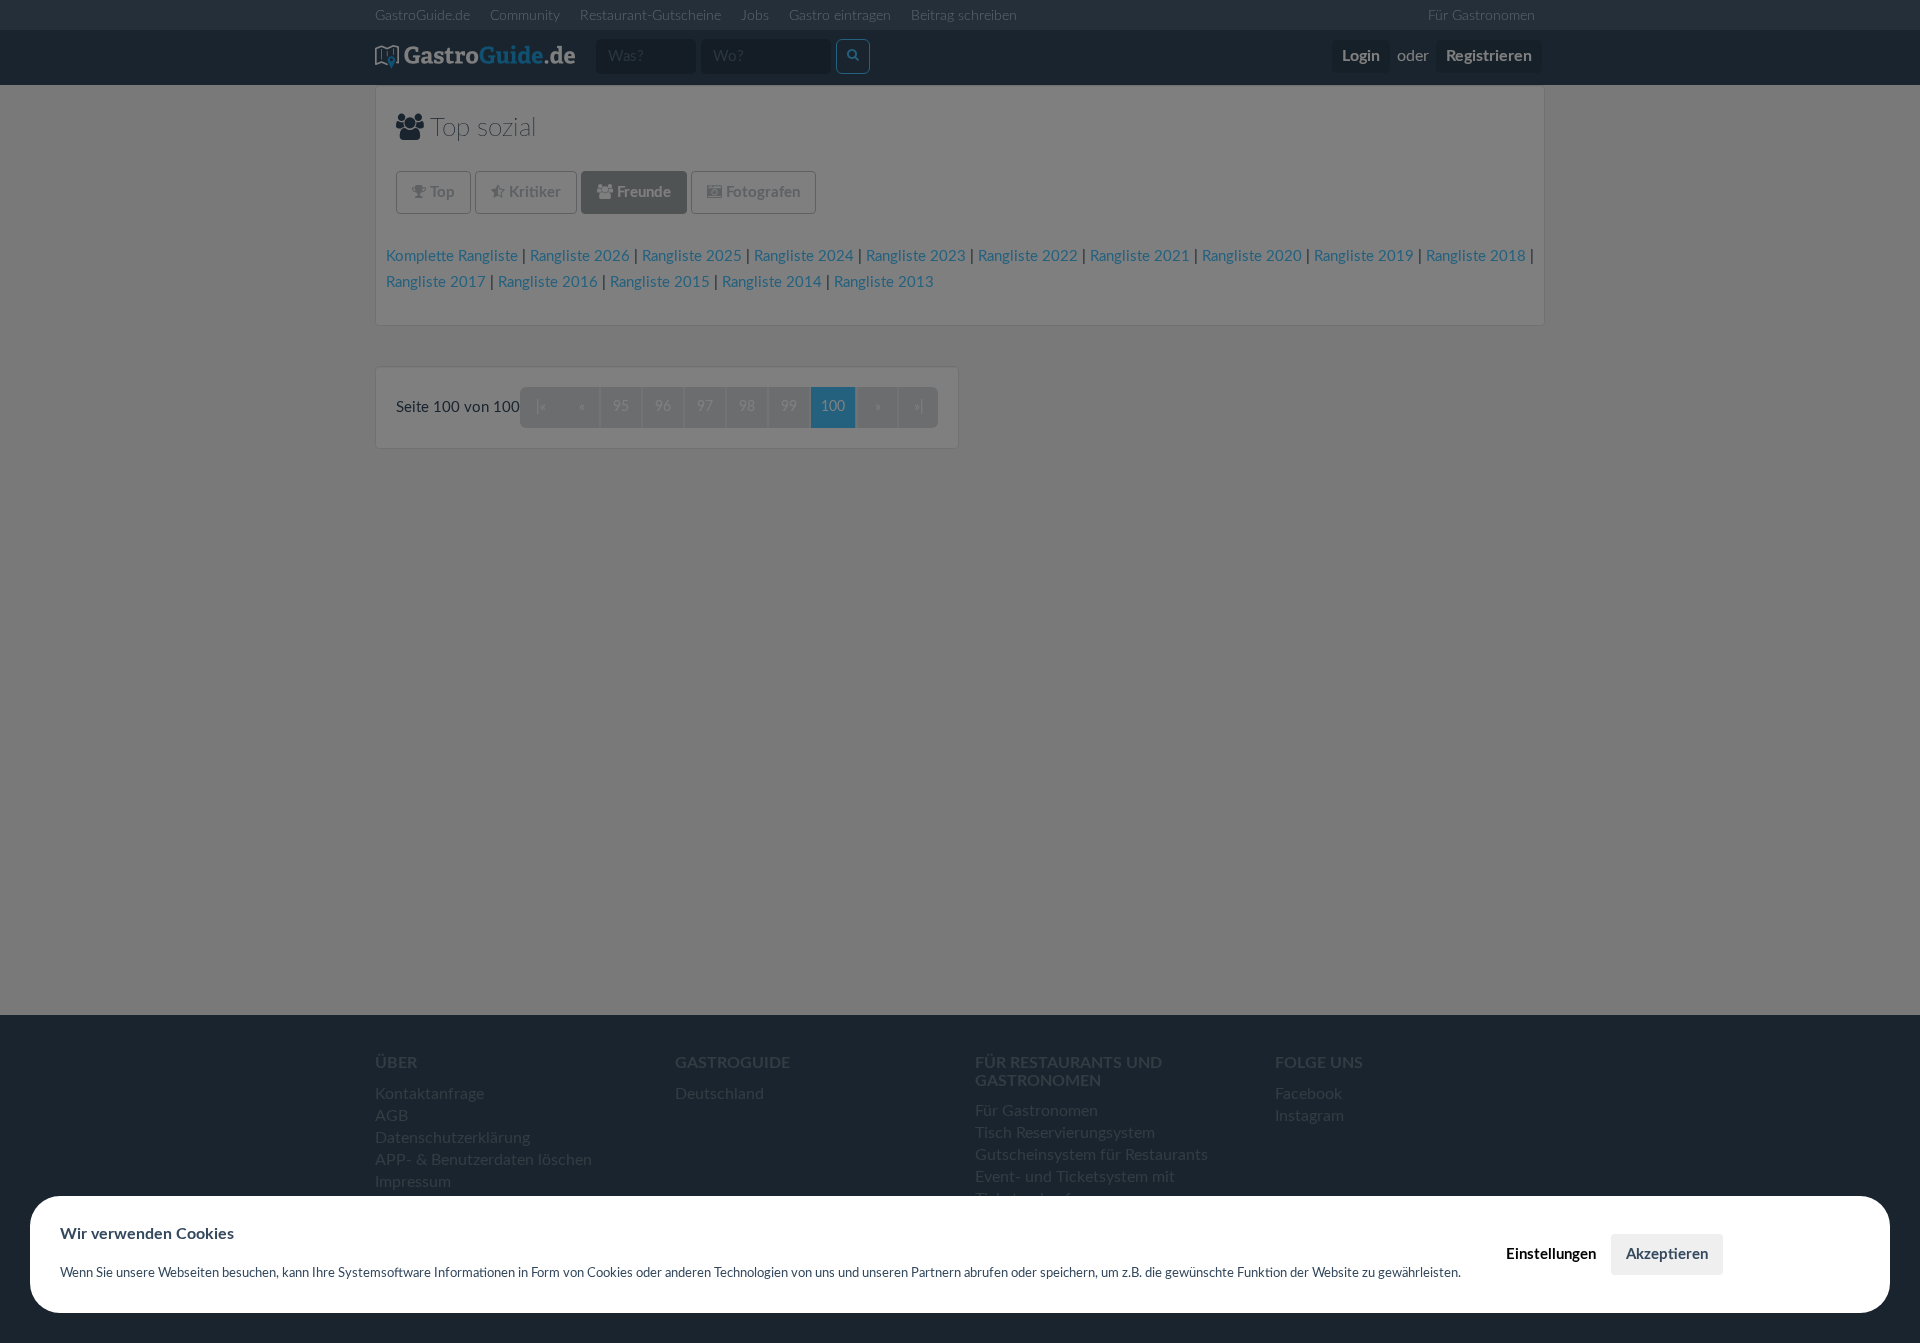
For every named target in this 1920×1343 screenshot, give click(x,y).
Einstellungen (1551, 1254)
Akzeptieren (1667, 1254)
